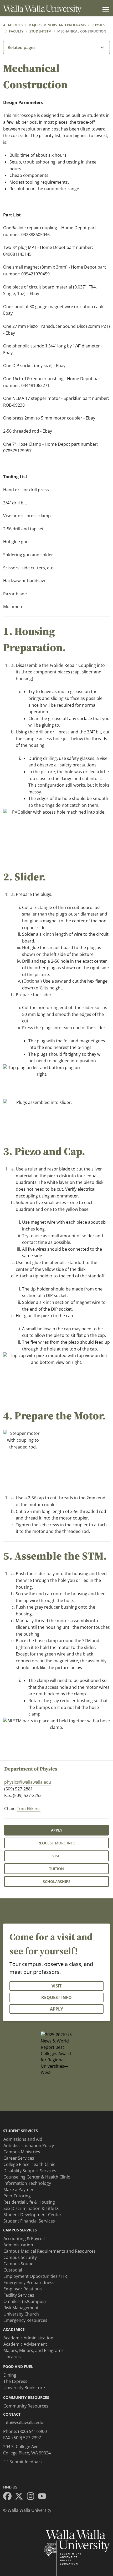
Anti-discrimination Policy (29, 2145)
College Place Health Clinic (29, 2164)
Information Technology (27, 2183)
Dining (10, 2375)
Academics (13, 25)
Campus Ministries (22, 2152)
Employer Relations (23, 2289)
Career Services (19, 2158)
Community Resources (26, 2406)
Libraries (12, 2357)
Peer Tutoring (17, 2196)
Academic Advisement (25, 2344)
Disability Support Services (30, 2171)
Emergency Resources (25, 2320)
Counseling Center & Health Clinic (37, 2177)
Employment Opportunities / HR (35, 2276)
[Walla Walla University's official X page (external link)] (20, 2497)
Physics (98, 25)
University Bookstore (24, 2388)
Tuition (56, 1869)
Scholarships (57, 1881)
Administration (18, 2245)
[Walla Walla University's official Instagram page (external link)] (32, 2497)
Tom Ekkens (29, 1809)
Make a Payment (20, 2190)
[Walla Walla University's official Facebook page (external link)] (9, 2497)
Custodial (13, 2270)
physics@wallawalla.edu (28, 1782)
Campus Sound (19, 2264)
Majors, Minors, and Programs (57, 25)
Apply (57, 1830)
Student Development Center (32, 2215)
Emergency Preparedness (29, 2283)
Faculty (16, 31)
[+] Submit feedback (23, 2462)
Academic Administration (28, 2338)
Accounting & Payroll (24, 2239)
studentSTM (40, 31)
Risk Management (21, 2308)
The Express (15, 2381)
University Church (21, 2314)
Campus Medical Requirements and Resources (50, 2251)
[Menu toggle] (105, 9)
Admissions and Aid (23, 2139)
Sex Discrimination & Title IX (31, 2208)
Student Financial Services (29, 2221)
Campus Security (20, 2257)
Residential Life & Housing (29, 2202)
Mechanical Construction (82, 31)
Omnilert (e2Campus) (25, 2301)
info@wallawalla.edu (23, 2422)
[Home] (42, 10)
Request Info (56, 1997)
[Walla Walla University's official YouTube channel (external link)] (44, 2497)
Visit (57, 1856)
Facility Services (19, 2295)
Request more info (56, 1843)
